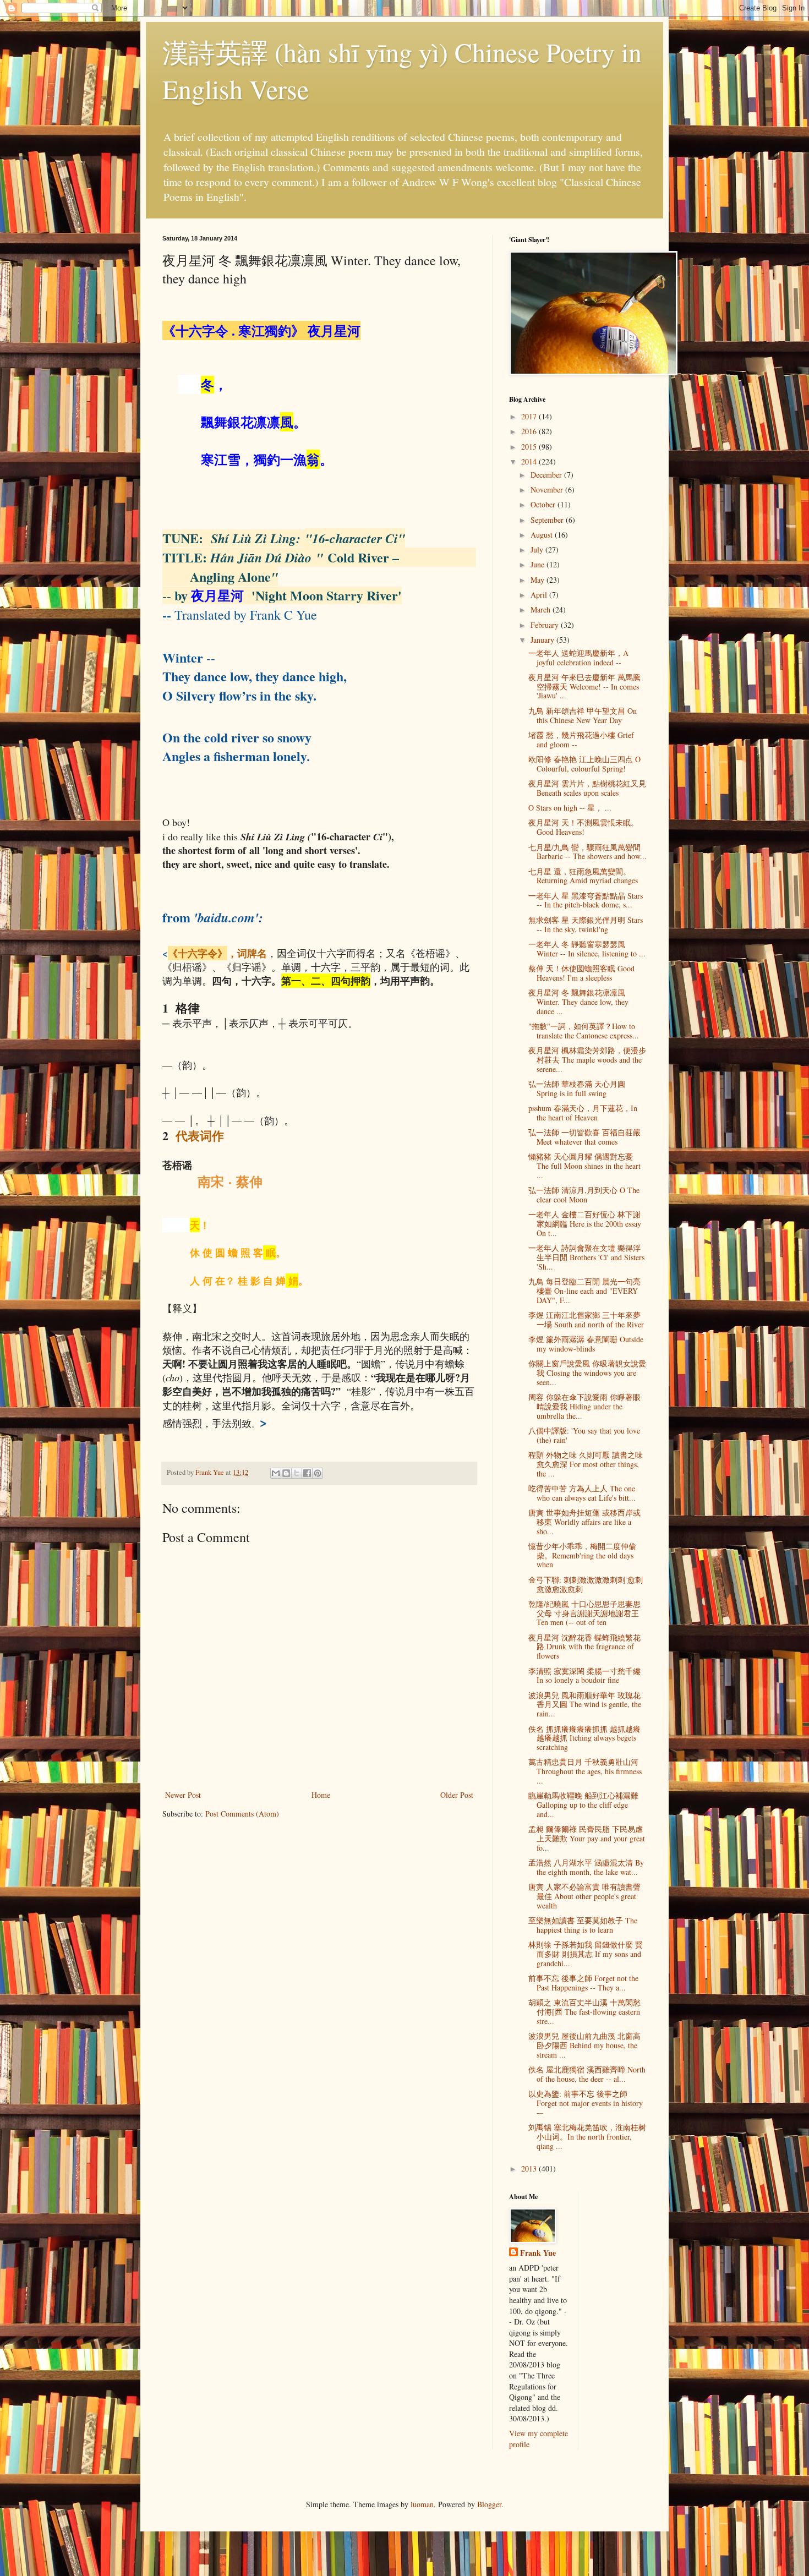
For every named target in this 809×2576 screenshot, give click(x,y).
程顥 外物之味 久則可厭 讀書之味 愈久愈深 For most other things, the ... (586, 1464)
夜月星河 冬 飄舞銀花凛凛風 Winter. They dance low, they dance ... (578, 1002)
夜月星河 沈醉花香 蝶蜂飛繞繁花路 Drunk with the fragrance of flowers (584, 1647)
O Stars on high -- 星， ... (570, 808)
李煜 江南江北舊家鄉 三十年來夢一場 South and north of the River (586, 1320)
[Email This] (276, 1473)
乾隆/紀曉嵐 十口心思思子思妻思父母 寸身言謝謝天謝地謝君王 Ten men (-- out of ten (584, 1613)
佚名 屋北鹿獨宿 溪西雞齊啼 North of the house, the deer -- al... (587, 2074)
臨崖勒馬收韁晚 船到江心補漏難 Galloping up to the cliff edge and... (583, 1805)
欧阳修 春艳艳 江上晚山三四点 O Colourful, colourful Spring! (584, 764)
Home (321, 1795)
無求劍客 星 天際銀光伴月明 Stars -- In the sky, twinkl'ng (586, 925)
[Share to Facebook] (307, 1473)
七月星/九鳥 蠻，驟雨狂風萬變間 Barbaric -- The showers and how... (587, 852)
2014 (530, 461)
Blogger (489, 2504)
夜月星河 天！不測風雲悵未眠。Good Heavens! (583, 827)
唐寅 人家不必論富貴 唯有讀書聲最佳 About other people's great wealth (584, 1896)
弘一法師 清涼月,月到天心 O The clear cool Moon (584, 1195)
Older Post (457, 1795)
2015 (530, 447)
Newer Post (183, 1795)
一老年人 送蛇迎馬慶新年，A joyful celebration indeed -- (578, 658)
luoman (422, 2504)
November (548, 490)
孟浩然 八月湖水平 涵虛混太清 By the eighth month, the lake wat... (586, 1867)
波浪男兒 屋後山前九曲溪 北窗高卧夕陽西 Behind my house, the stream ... (584, 2045)
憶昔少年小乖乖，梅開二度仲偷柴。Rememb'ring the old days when (582, 1555)
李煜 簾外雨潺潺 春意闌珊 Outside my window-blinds (586, 1344)
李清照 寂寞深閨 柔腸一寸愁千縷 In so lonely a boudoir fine (584, 1676)
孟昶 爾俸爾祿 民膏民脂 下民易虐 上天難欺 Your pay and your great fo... (587, 1838)
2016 (530, 431)
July (538, 549)
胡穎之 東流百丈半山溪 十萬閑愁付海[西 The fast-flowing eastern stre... (584, 2012)
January (543, 640)
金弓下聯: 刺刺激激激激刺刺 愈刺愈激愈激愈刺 (586, 1584)
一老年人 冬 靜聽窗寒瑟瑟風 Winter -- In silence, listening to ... (587, 949)
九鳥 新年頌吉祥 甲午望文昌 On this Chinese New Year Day (583, 715)
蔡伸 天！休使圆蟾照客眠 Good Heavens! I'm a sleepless (581, 973)
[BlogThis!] (286, 1473)
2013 (530, 2168)
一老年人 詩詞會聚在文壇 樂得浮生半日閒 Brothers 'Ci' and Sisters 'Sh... (586, 1257)
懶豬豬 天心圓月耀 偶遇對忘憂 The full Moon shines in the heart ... (584, 1166)
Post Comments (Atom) (242, 1814)
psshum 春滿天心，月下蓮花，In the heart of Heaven (583, 1113)
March (542, 609)
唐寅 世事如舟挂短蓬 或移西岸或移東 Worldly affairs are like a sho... (584, 1522)
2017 (530, 416)
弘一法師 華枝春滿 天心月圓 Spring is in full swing (577, 1089)
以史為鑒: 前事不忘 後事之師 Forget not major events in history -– (586, 2103)
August (543, 535)
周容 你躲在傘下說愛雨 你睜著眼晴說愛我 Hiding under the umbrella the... (584, 1406)
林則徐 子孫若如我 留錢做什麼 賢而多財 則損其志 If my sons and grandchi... (586, 1954)
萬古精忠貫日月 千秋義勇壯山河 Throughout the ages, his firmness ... (585, 1771)
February (546, 625)
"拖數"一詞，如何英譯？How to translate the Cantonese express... (584, 1031)
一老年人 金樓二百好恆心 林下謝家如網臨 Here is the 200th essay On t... (585, 1224)
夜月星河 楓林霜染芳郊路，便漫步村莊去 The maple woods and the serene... (587, 1060)
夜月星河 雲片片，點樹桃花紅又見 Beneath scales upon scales (587, 788)
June (539, 564)
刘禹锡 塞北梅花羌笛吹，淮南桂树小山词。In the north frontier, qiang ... (587, 2137)
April (540, 595)
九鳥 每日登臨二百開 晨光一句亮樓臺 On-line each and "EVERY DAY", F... (584, 1291)
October (544, 504)
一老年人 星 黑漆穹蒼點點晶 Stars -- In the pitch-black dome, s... (586, 900)
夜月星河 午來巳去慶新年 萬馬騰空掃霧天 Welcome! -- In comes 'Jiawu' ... (584, 687)
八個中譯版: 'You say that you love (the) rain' (584, 1435)
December (547, 475)
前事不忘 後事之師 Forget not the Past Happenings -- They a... (583, 1983)
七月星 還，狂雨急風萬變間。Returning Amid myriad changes (583, 876)
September (548, 520)
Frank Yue (538, 2253)
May (539, 580)
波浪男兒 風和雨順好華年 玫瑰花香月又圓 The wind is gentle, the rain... (585, 1705)
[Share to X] (297, 1473)
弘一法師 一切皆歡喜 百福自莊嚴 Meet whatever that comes (584, 1137)
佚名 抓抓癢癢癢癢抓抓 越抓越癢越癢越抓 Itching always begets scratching (584, 1738)
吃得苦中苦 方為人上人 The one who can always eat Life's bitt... (582, 1493)
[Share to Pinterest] (318, 1473)
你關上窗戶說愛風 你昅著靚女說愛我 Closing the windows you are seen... (587, 1373)
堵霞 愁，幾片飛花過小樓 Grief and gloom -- (581, 740)
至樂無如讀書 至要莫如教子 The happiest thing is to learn (583, 1925)
